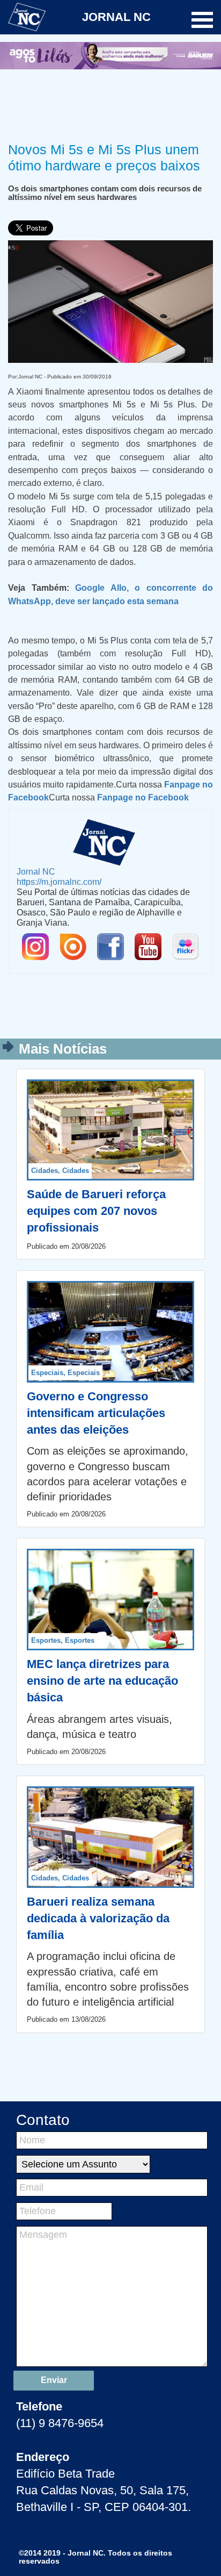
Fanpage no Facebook (143, 797)
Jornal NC (36, 871)
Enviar (54, 2380)
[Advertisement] (110, 104)
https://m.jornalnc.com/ (59, 882)
